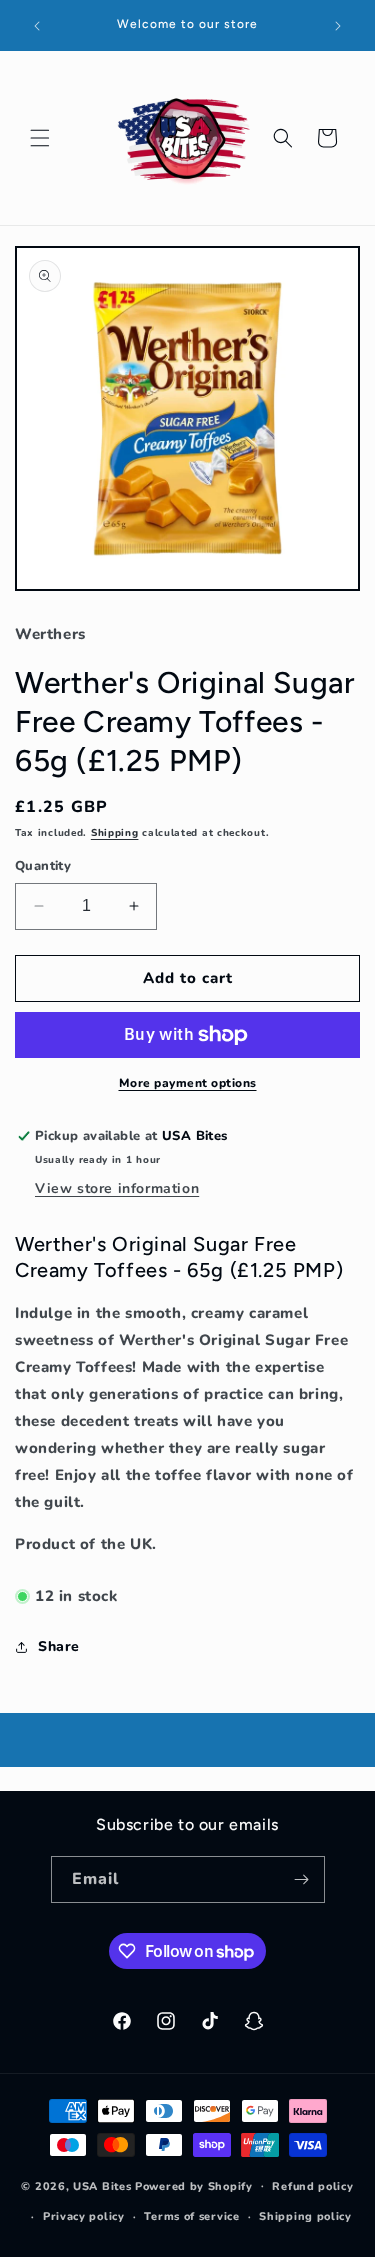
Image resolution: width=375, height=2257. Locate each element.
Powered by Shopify (194, 2185)
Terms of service (191, 2216)
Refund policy (312, 2186)
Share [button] (59, 1646)
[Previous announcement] (37, 26)
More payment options (188, 1083)
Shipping (115, 833)
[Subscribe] (302, 1879)
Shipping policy (305, 2216)
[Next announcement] (338, 26)
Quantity (43, 866)
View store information (117, 1188)
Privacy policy (84, 2216)
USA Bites (102, 2185)
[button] (40, 138)
